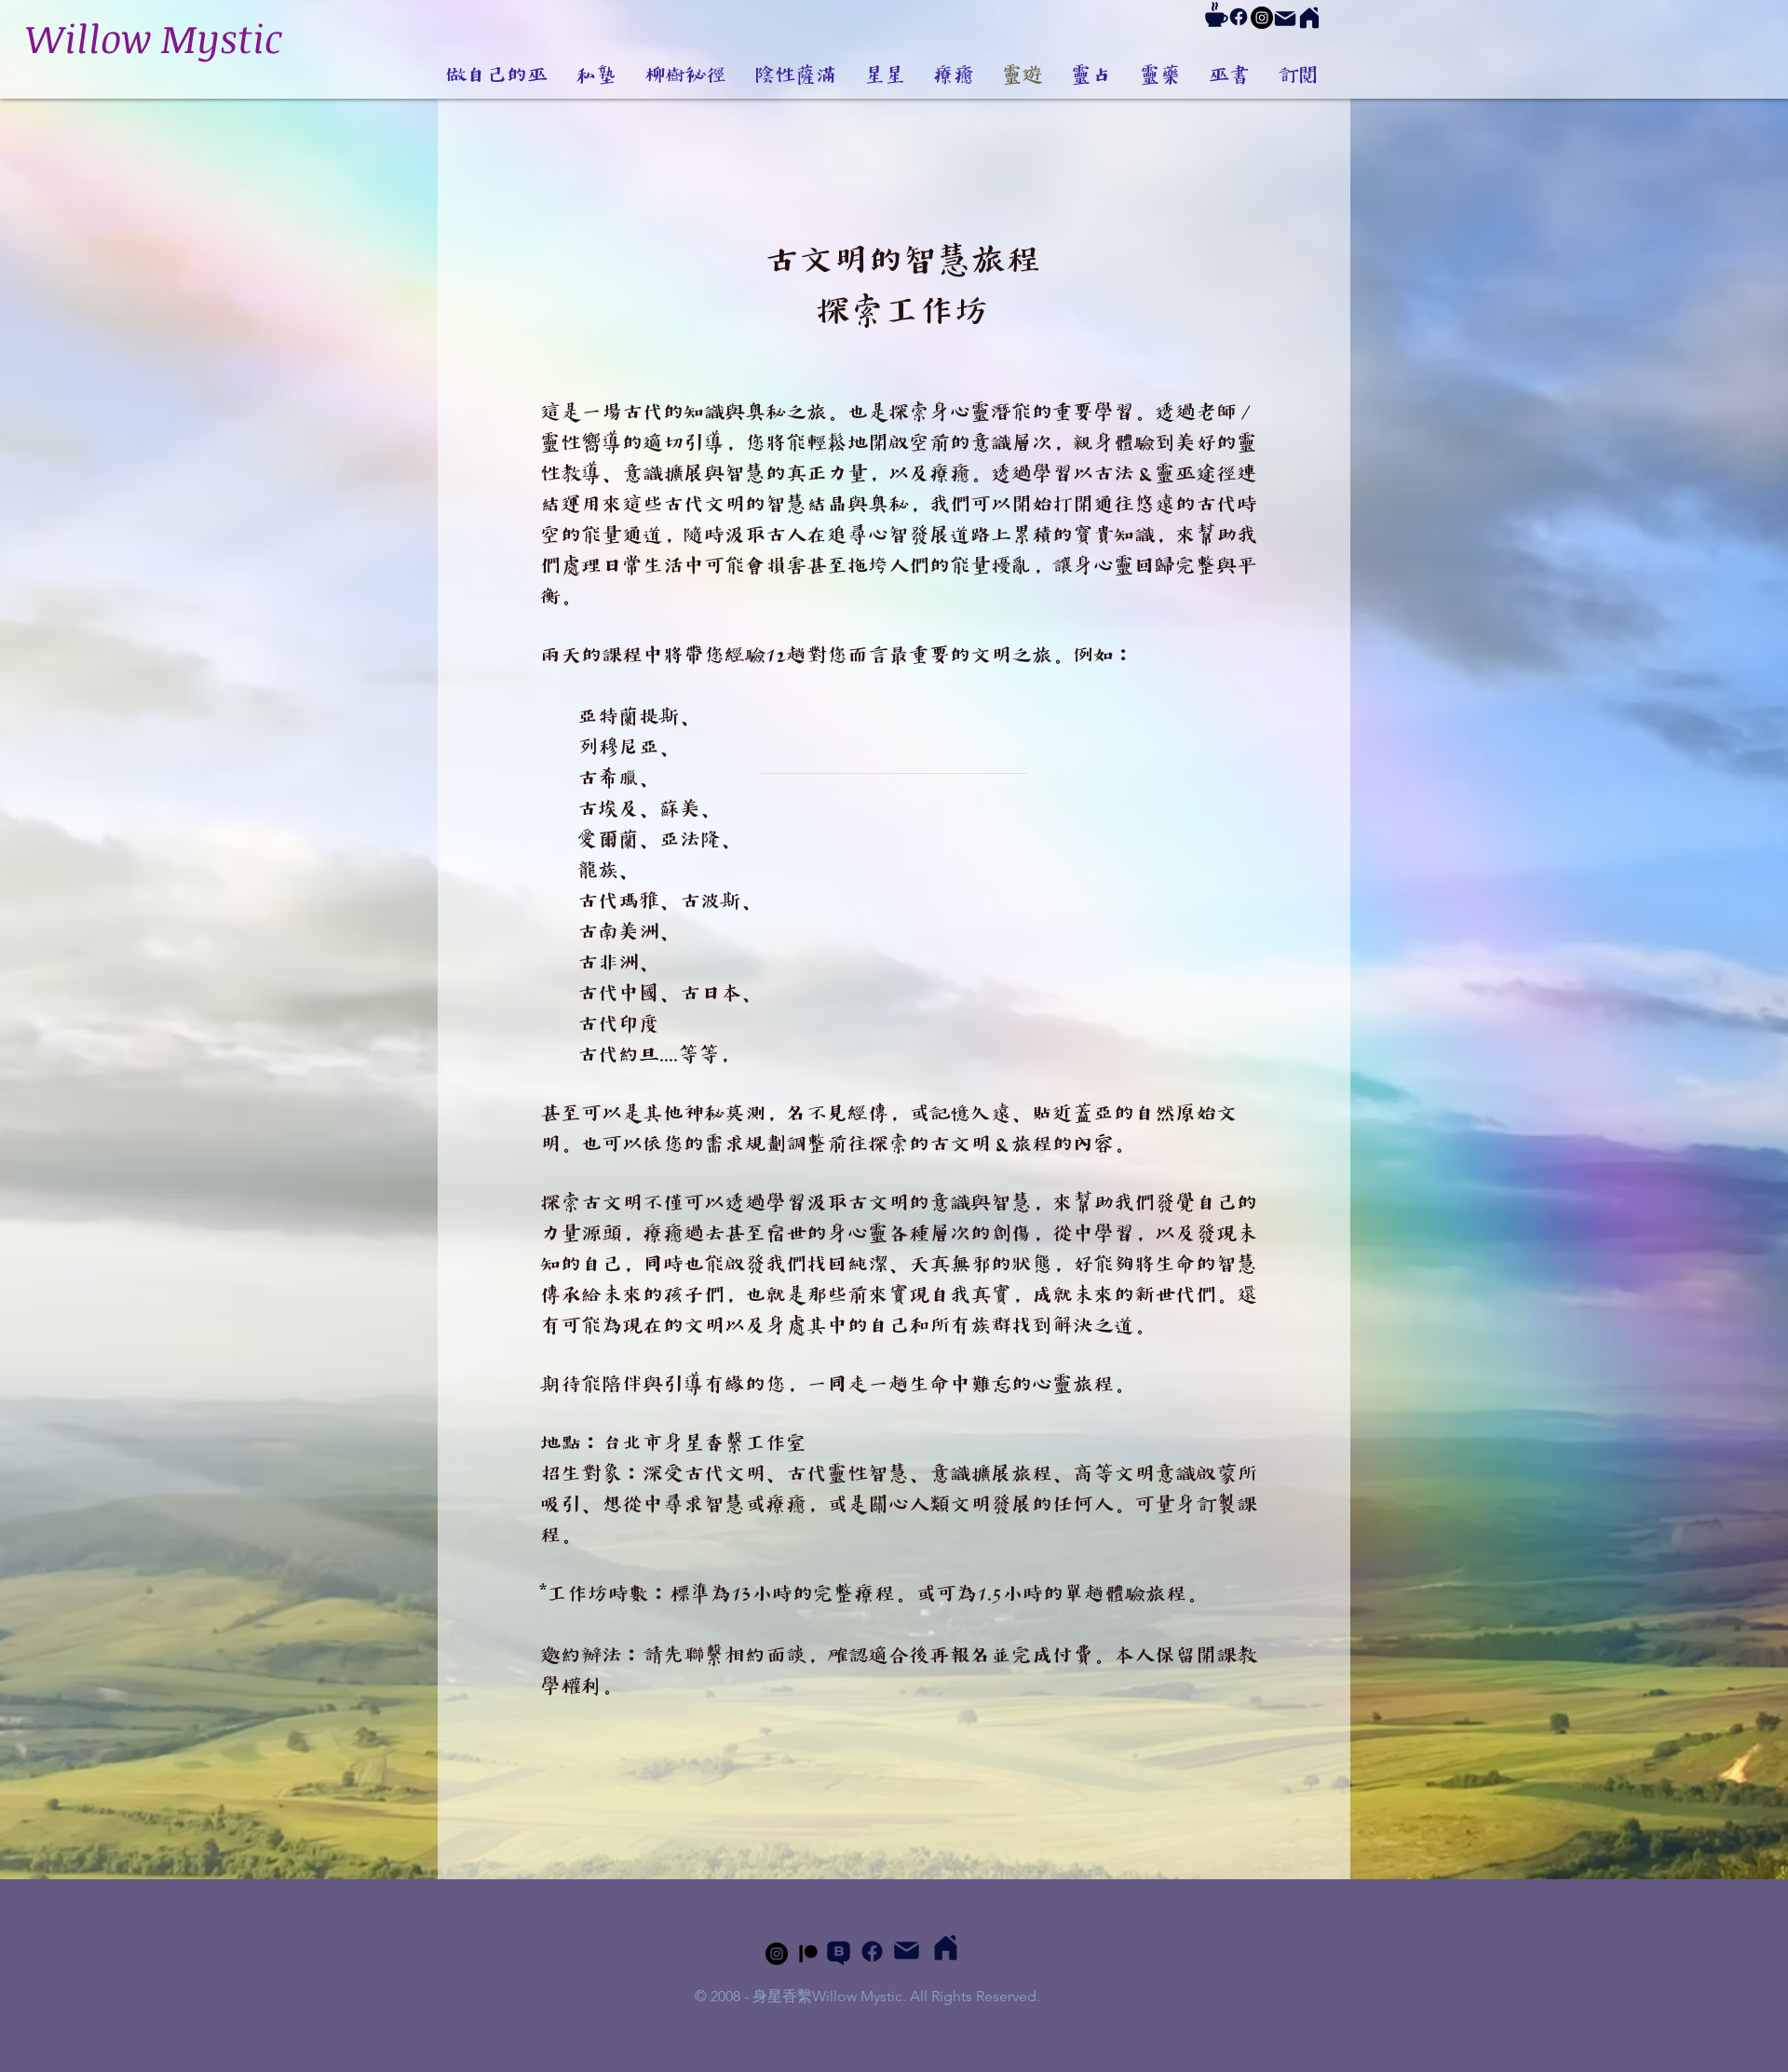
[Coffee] (1216, 14)
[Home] (1309, 18)
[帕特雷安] (808, 1954)
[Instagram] (1262, 18)
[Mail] (1285, 19)
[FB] (1239, 17)
